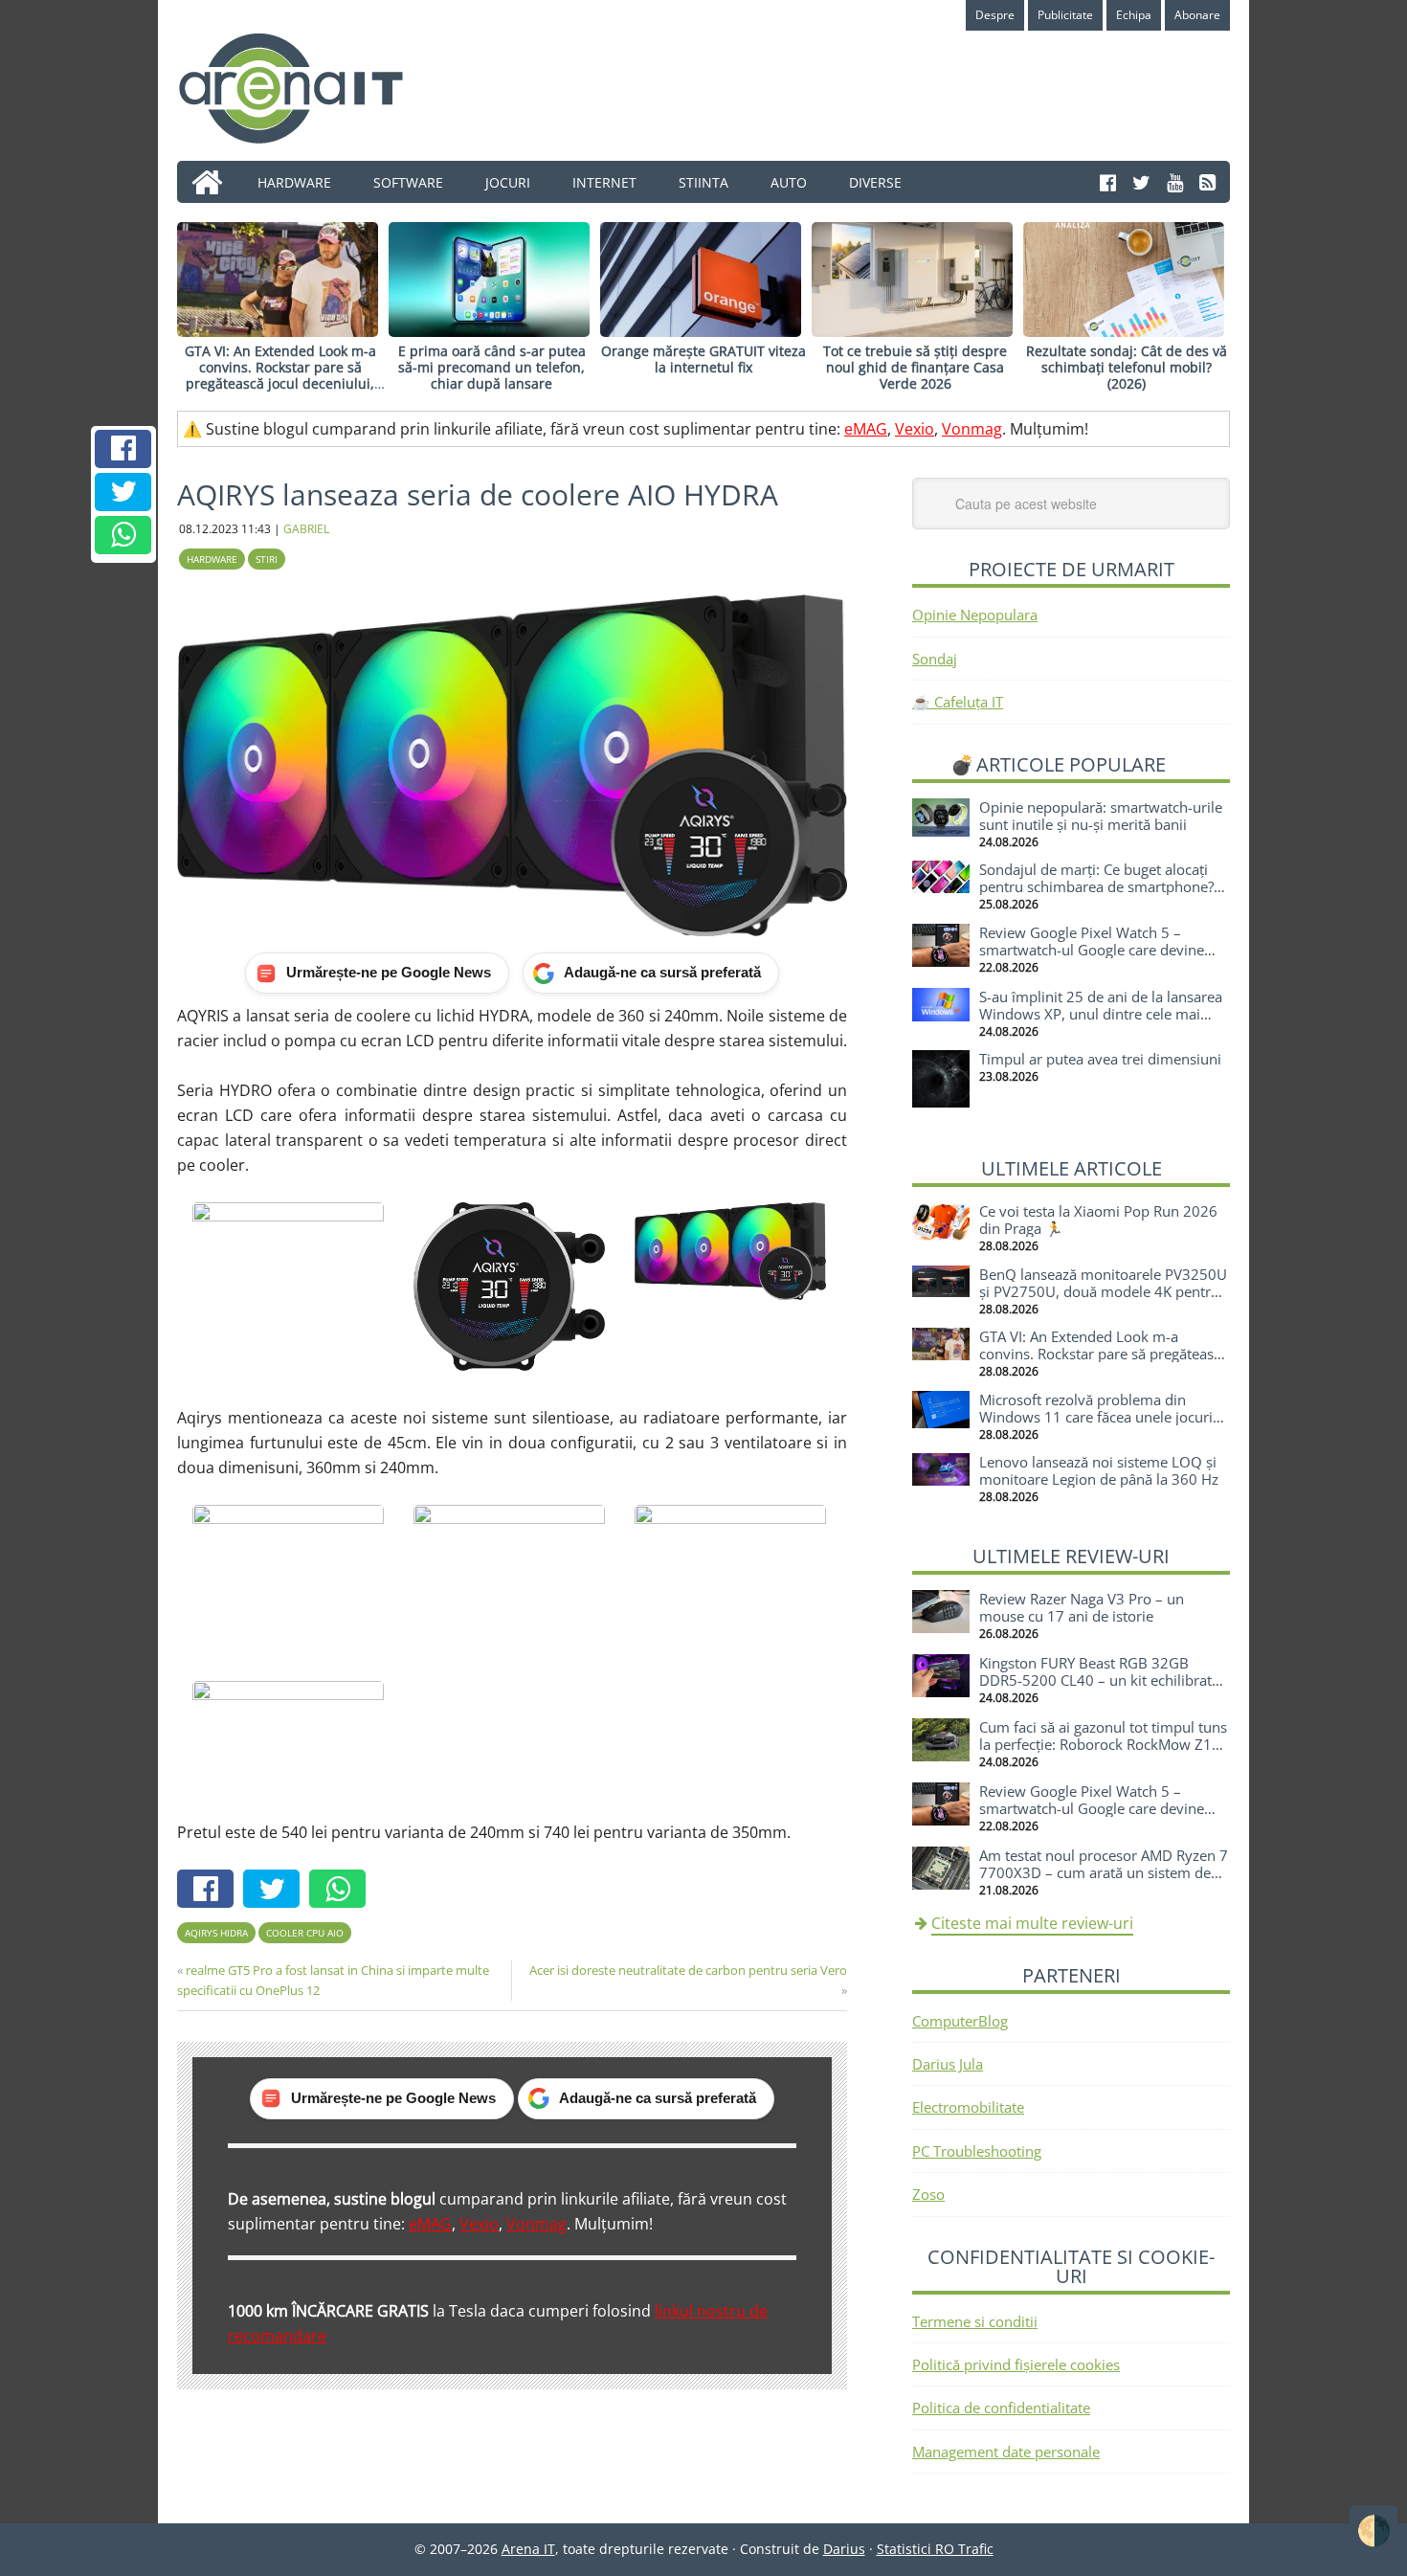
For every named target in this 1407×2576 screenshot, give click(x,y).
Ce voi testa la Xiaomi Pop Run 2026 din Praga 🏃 (1098, 1220)
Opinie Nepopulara (975, 615)
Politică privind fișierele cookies (1016, 2364)
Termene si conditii (975, 2321)
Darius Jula (948, 2064)
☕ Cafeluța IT (958, 702)
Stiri (267, 559)
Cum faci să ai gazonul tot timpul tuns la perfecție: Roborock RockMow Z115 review (1104, 1744)
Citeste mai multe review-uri (1032, 1923)
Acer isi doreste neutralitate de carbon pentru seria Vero (688, 1970)
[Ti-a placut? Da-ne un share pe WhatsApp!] (123, 535)
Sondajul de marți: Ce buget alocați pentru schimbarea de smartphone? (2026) (1096, 886)
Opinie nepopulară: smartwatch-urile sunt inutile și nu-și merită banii (1101, 816)
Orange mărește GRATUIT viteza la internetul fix (703, 359)
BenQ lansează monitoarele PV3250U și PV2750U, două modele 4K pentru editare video (1103, 1291)
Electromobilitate (968, 2107)
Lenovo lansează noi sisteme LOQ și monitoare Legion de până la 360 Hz (1099, 1470)
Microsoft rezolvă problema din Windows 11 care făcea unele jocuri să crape (1096, 1417)
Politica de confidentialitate (1001, 2408)
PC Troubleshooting (977, 2151)
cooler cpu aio (305, 1933)
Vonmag (972, 429)
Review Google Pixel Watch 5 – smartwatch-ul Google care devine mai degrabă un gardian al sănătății (1095, 950)
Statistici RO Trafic (935, 2549)
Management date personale (1006, 2452)
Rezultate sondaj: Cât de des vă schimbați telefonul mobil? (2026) (1127, 367)
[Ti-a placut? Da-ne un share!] (123, 449)
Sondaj (935, 659)
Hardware (212, 559)
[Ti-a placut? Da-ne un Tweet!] (123, 492)
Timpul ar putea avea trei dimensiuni (1100, 1059)
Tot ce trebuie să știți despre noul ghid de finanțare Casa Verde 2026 (915, 367)
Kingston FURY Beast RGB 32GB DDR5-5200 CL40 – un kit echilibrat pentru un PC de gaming (1095, 1680)
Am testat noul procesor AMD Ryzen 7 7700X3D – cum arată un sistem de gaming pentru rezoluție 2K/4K (1104, 1872)
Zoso (928, 2194)
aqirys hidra (216, 1933)
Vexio (915, 429)
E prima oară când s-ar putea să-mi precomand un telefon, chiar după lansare (492, 367)
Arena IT (306, 88)
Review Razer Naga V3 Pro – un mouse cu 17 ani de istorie (1082, 1607)
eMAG (866, 429)
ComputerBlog (960, 2021)
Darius (844, 2549)
